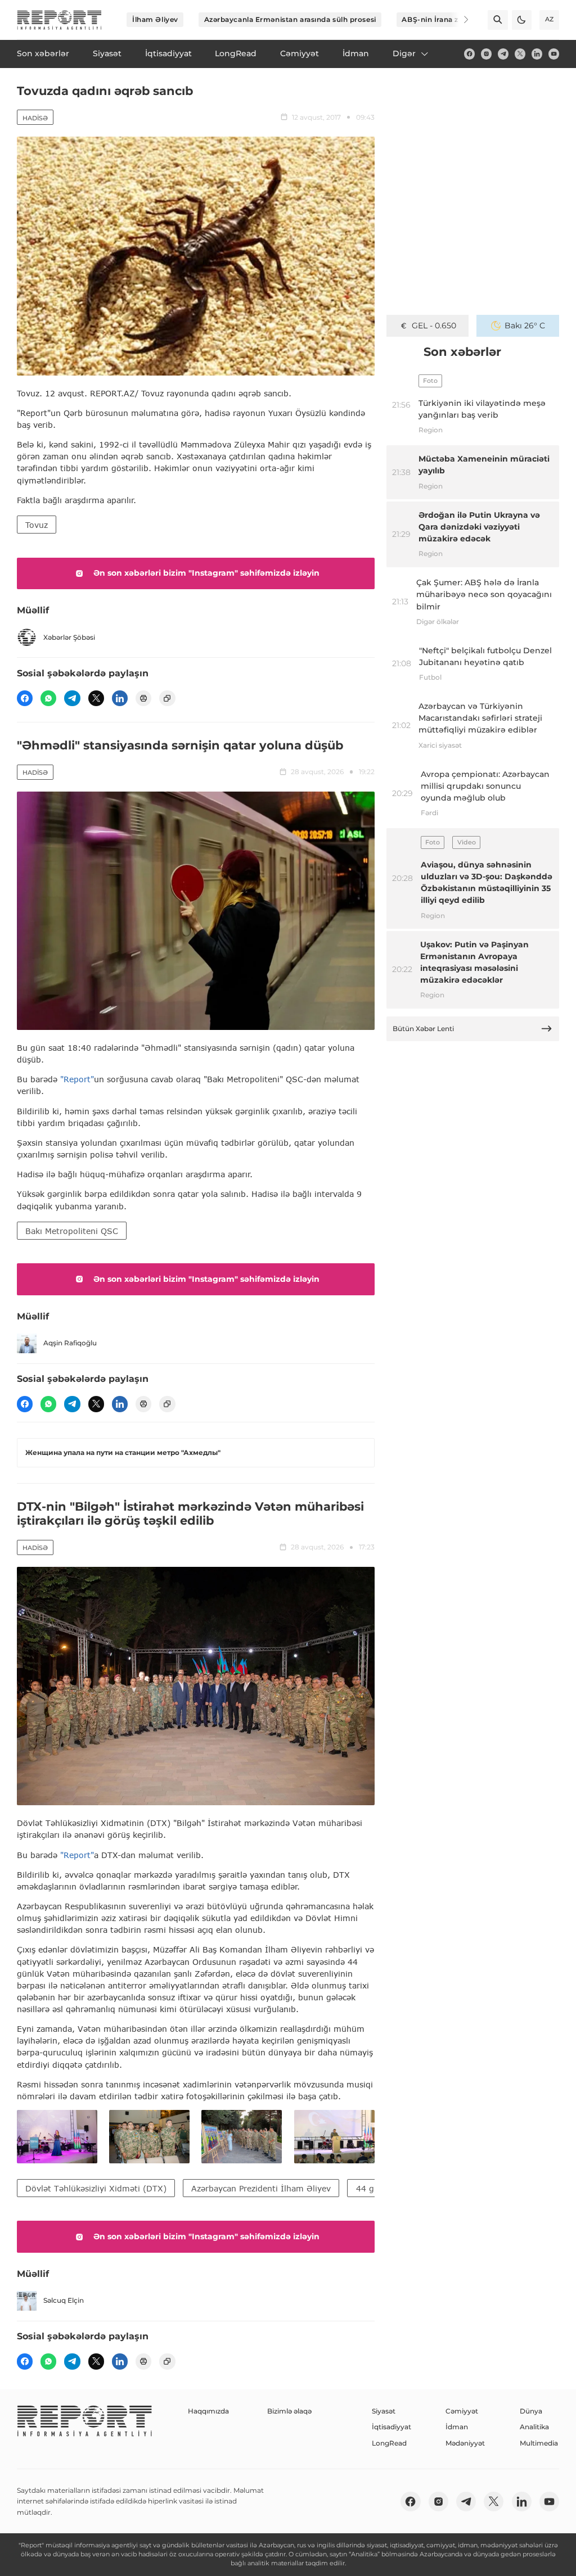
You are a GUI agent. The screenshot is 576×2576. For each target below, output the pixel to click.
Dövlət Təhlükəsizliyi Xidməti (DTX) (96, 2188)
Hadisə (35, 118)
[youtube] (554, 54)
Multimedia (539, 2443)
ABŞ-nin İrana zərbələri (444, 19)
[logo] (59, 20)
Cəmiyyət (462, 2411)
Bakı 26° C (525, 326)
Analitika (534, 2427)
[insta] (486, 54)
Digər (404, 53)
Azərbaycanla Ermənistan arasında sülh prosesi (290, 19)
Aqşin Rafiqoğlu (70, 1343)
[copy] (167, 698)
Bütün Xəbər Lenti (423, 1029)
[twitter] (520, 54)
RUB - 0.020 (434, 326)
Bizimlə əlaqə (289, 2411)
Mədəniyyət (465, 2443)
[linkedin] (537, 54)
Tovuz (37, 525)
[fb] (469, 54)
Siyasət (384, 2411)
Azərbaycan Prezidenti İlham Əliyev (261, 2188)
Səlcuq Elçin (64, 2300)
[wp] (48, 698)
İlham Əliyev (155, 19)
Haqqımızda (208, 2411)
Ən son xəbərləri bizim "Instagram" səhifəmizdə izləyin (206, 573)
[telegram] (503, 54)
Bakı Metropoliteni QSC (72, 1231)
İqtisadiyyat (391, 2427)
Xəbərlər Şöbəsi (69, 637)
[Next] (459, 20)
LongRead (389, 2443)
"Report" (77, 1079)
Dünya (531, 2411)
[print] (143, 698)
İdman (457, 2427)
